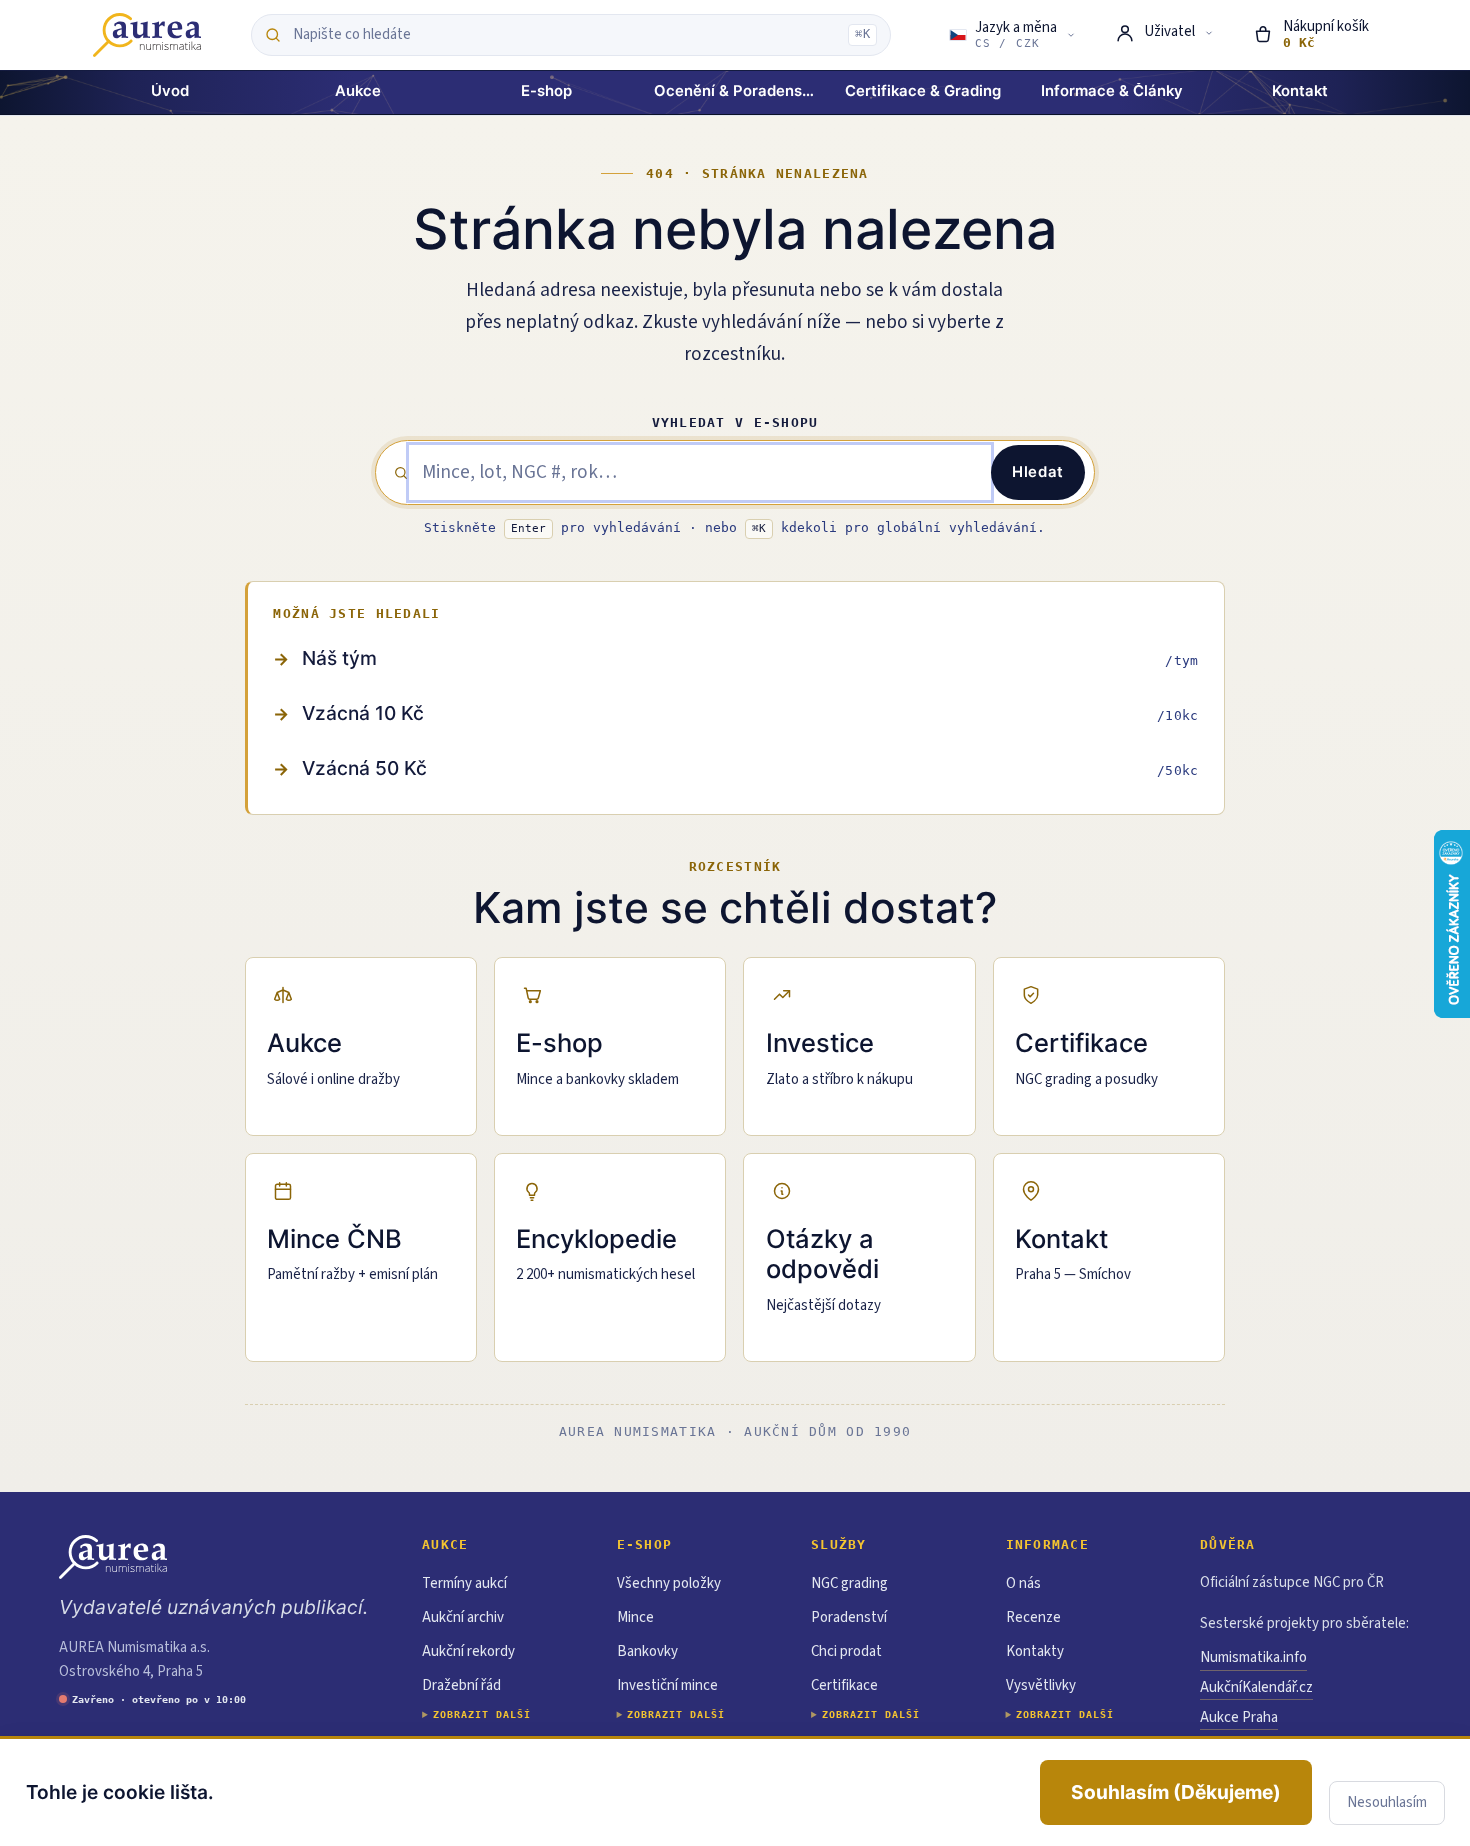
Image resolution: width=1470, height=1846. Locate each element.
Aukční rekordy (468, 1651)
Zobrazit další (482, 1714)
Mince (635, 1617)
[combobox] (565, 35)
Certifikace (844, 1685)
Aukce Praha (1239, 1717)
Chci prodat (846, 1651)
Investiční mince (667, 1685)
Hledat (1038, 472)
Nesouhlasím (1387, 1802)
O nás (1023, 1583)
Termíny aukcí (464, 1583)
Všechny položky (669, 1583)
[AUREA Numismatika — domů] (147, 35)
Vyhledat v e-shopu (735, 422)
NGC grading (849, 1583)
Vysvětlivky (1041, 1685)
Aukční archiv (463, 1617)
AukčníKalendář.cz (1256, 1687)
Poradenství (849, 1617)
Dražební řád (461, 1685)
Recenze (1033, 1617)
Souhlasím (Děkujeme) (1176, 1792)
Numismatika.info (1253, 1657)
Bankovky (647, 1651)
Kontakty (1035, 1651)
